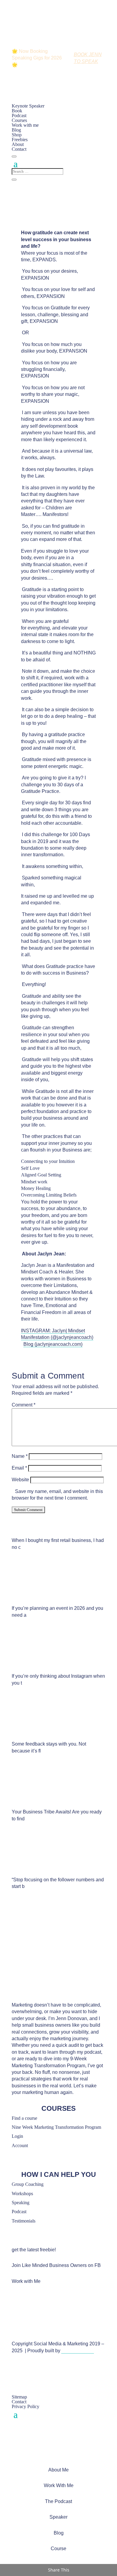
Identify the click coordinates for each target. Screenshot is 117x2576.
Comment (24, 1405)
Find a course (24, 2118)
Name (20, 1456)
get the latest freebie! (34, 2250)
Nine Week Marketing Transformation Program (56, 2127)
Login (17, 2136)
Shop (17, 135)
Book (17, 111)
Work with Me (26, 2281)
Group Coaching (28, 2184)
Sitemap (19, 2397)
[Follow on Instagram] (13, 2373)
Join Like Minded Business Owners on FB (56, 2265)
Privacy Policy (25, 2406)
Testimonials (24, 2221)
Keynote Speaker (28, 106)
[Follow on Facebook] (13, 2366)
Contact (19, 149)
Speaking (21, 2203)
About (18, 144)
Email (19, 1468)
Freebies (20, 140)
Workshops (22, 2194)
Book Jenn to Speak (88, 58)
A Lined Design (78, 2351)
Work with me (25, 125)
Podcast (19, 115)
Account (20, 2145)
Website (20, 1480)
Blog (16, 130)
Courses (19, 120)
